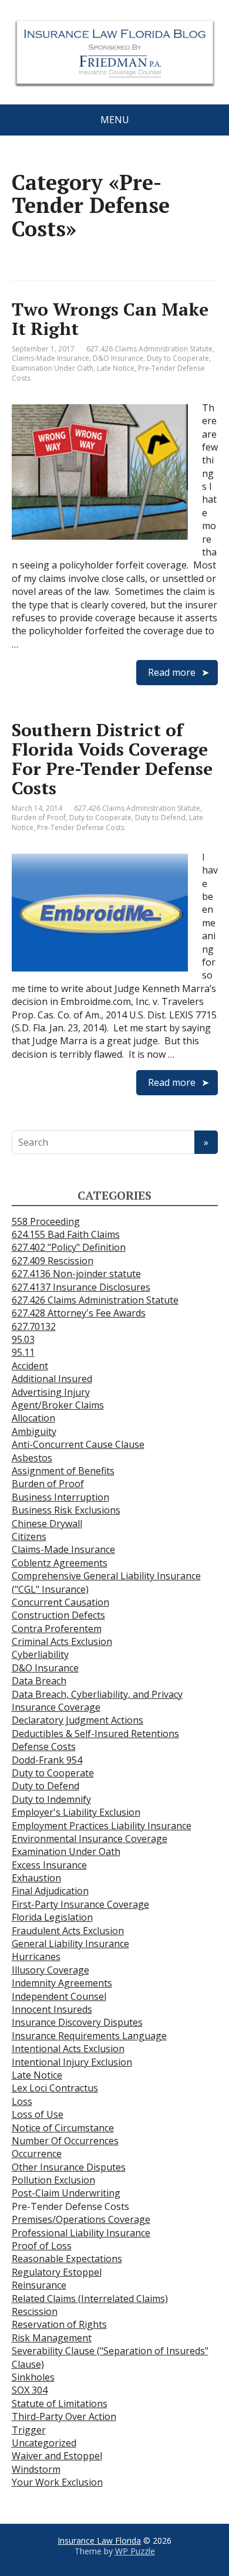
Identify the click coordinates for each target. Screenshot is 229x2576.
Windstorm (36, 2469)
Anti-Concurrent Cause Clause (78, 1444)
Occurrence (37, 2154)
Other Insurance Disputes (69, 2167)
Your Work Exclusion (57, 2482)
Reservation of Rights (59, 2324)
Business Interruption (60, 1497)
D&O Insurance (118, 358)
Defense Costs (44, 1746)
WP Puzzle (135, 2551)
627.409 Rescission (53, 1261)
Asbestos (32, 1458)
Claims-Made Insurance (50, 358)
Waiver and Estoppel (57, 2456)
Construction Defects (58, 1615)
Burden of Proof (39, 818)
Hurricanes (36, 1956)
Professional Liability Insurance (81, 2233)
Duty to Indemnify (51, 1799)
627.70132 (34, 1326)
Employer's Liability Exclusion (76, 1812)
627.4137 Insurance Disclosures (81, 1287)
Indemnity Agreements (62, 1983)
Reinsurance (39, 2285)
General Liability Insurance (70, 1944)
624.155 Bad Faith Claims (66, 1234)
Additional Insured (52, 1379)
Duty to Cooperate (178, 358)
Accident (30, 1366)
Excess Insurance (49, 1865)
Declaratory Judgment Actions (78, 1720)
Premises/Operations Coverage (81, 2219)
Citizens (29, 1536)
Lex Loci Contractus (55, 2088)
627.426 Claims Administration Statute (149, 349)
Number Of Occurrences (65, 2141)
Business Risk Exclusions (66, 1510)
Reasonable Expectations (67, 2259)
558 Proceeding (46, 1221)
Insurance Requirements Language (89, 2036)
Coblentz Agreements (60, 1563)
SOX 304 (30, 2390)
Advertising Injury (51, 1392)
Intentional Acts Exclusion (68, 2049)
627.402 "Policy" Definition (69, 1247)
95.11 (23, 1352)
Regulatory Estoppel (57, 2272)
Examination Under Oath (53, 368)
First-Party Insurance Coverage (80, 1904)
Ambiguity (34, 1431)
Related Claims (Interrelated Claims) (90, 2299)
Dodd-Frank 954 (47, 1760)
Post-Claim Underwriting (66, 2193)
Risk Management (52, 2338)
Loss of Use (38, 2114)
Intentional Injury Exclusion (72, 2062)
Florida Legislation (52, 1917)
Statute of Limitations (60, 2404)
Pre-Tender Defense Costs (81, 827)
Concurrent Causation (60, 1602)
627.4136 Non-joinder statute (76, 1274)
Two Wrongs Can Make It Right (110, 319)
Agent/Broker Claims (58, 1405)
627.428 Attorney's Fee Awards (79, 1313)
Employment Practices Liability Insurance (102, 1826)
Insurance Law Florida (99, 2541)
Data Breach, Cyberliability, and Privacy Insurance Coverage (97, 1701)
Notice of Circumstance (63, 2128)
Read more (172, 672)
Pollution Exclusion (53, 2180)
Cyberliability (40, 1654)
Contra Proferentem (57, 1629)
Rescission (35, 2311)
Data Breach (39, 1681)
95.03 (23, 1339)
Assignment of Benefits (63, 1471)
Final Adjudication (50, 1891)
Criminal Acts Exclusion (62, 1641)
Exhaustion (36, 1878)
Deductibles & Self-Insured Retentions (95, 1734)
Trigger (29, 2430)
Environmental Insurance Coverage (90, 1839)
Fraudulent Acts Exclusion (68, 1931)
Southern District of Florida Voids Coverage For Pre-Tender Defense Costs (112, 759)
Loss (22, 2101)
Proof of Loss (42, 2246)
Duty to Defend (160, 818)
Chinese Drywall (47, 1524)
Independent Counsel (59, 1996)
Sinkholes (33, 2377)
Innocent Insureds (52, 2009)
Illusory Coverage (50, 1970)
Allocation (33, 1418)
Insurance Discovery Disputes (77, 2022)
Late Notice (116, 368)
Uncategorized (44, 2443)
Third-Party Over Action (64, 2416)
